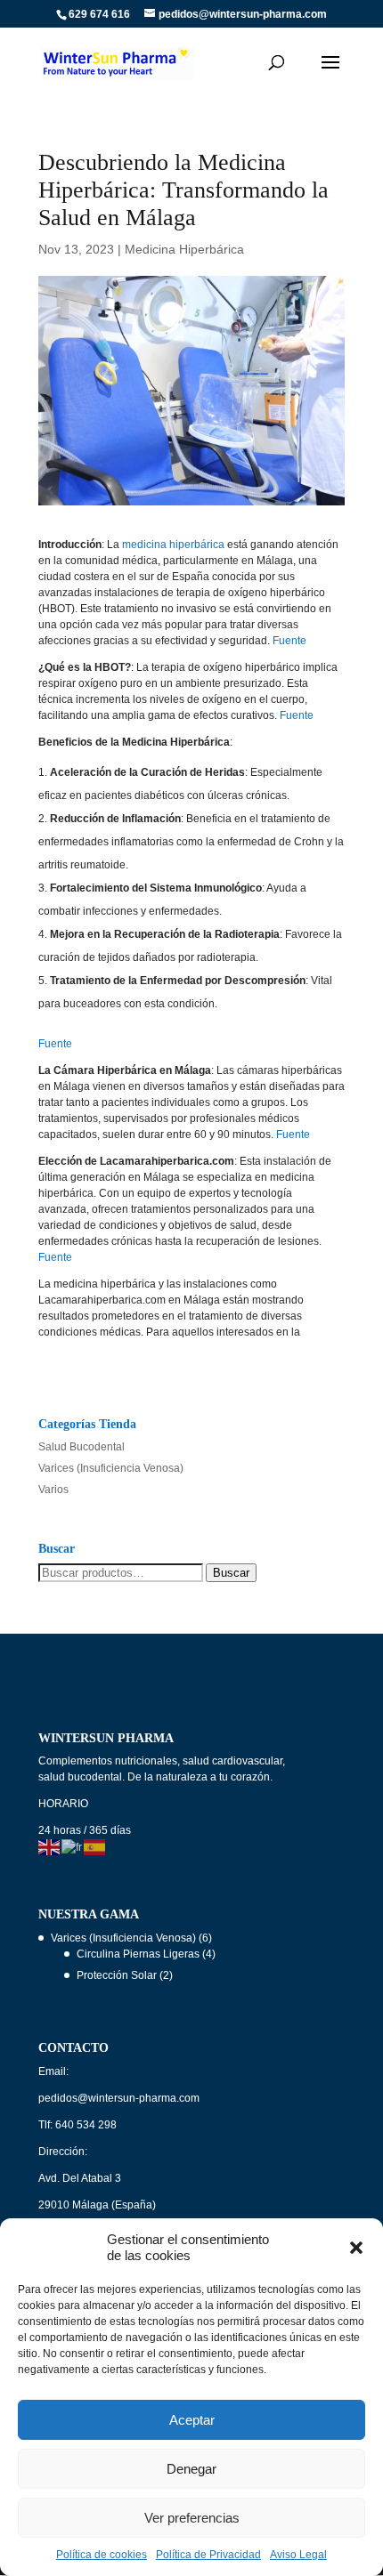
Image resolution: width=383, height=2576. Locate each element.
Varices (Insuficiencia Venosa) (111, 1468)
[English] (50, 1846)
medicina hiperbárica (173, 545)
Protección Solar (117, 1975)
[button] (356, 2248)
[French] (73, 1846)
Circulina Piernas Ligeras (138, 1954)
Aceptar (192, 2420)
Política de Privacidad (208, 2555)
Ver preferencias (192, 2518)
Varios (53, 1490)
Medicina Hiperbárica (184, 249)
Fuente (289, 641)
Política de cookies (102, 2555)
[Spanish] (95, 1846)
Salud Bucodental (81, 1447)
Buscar (231, 1573)
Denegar (191, 2469)
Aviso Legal (298, 2555)
